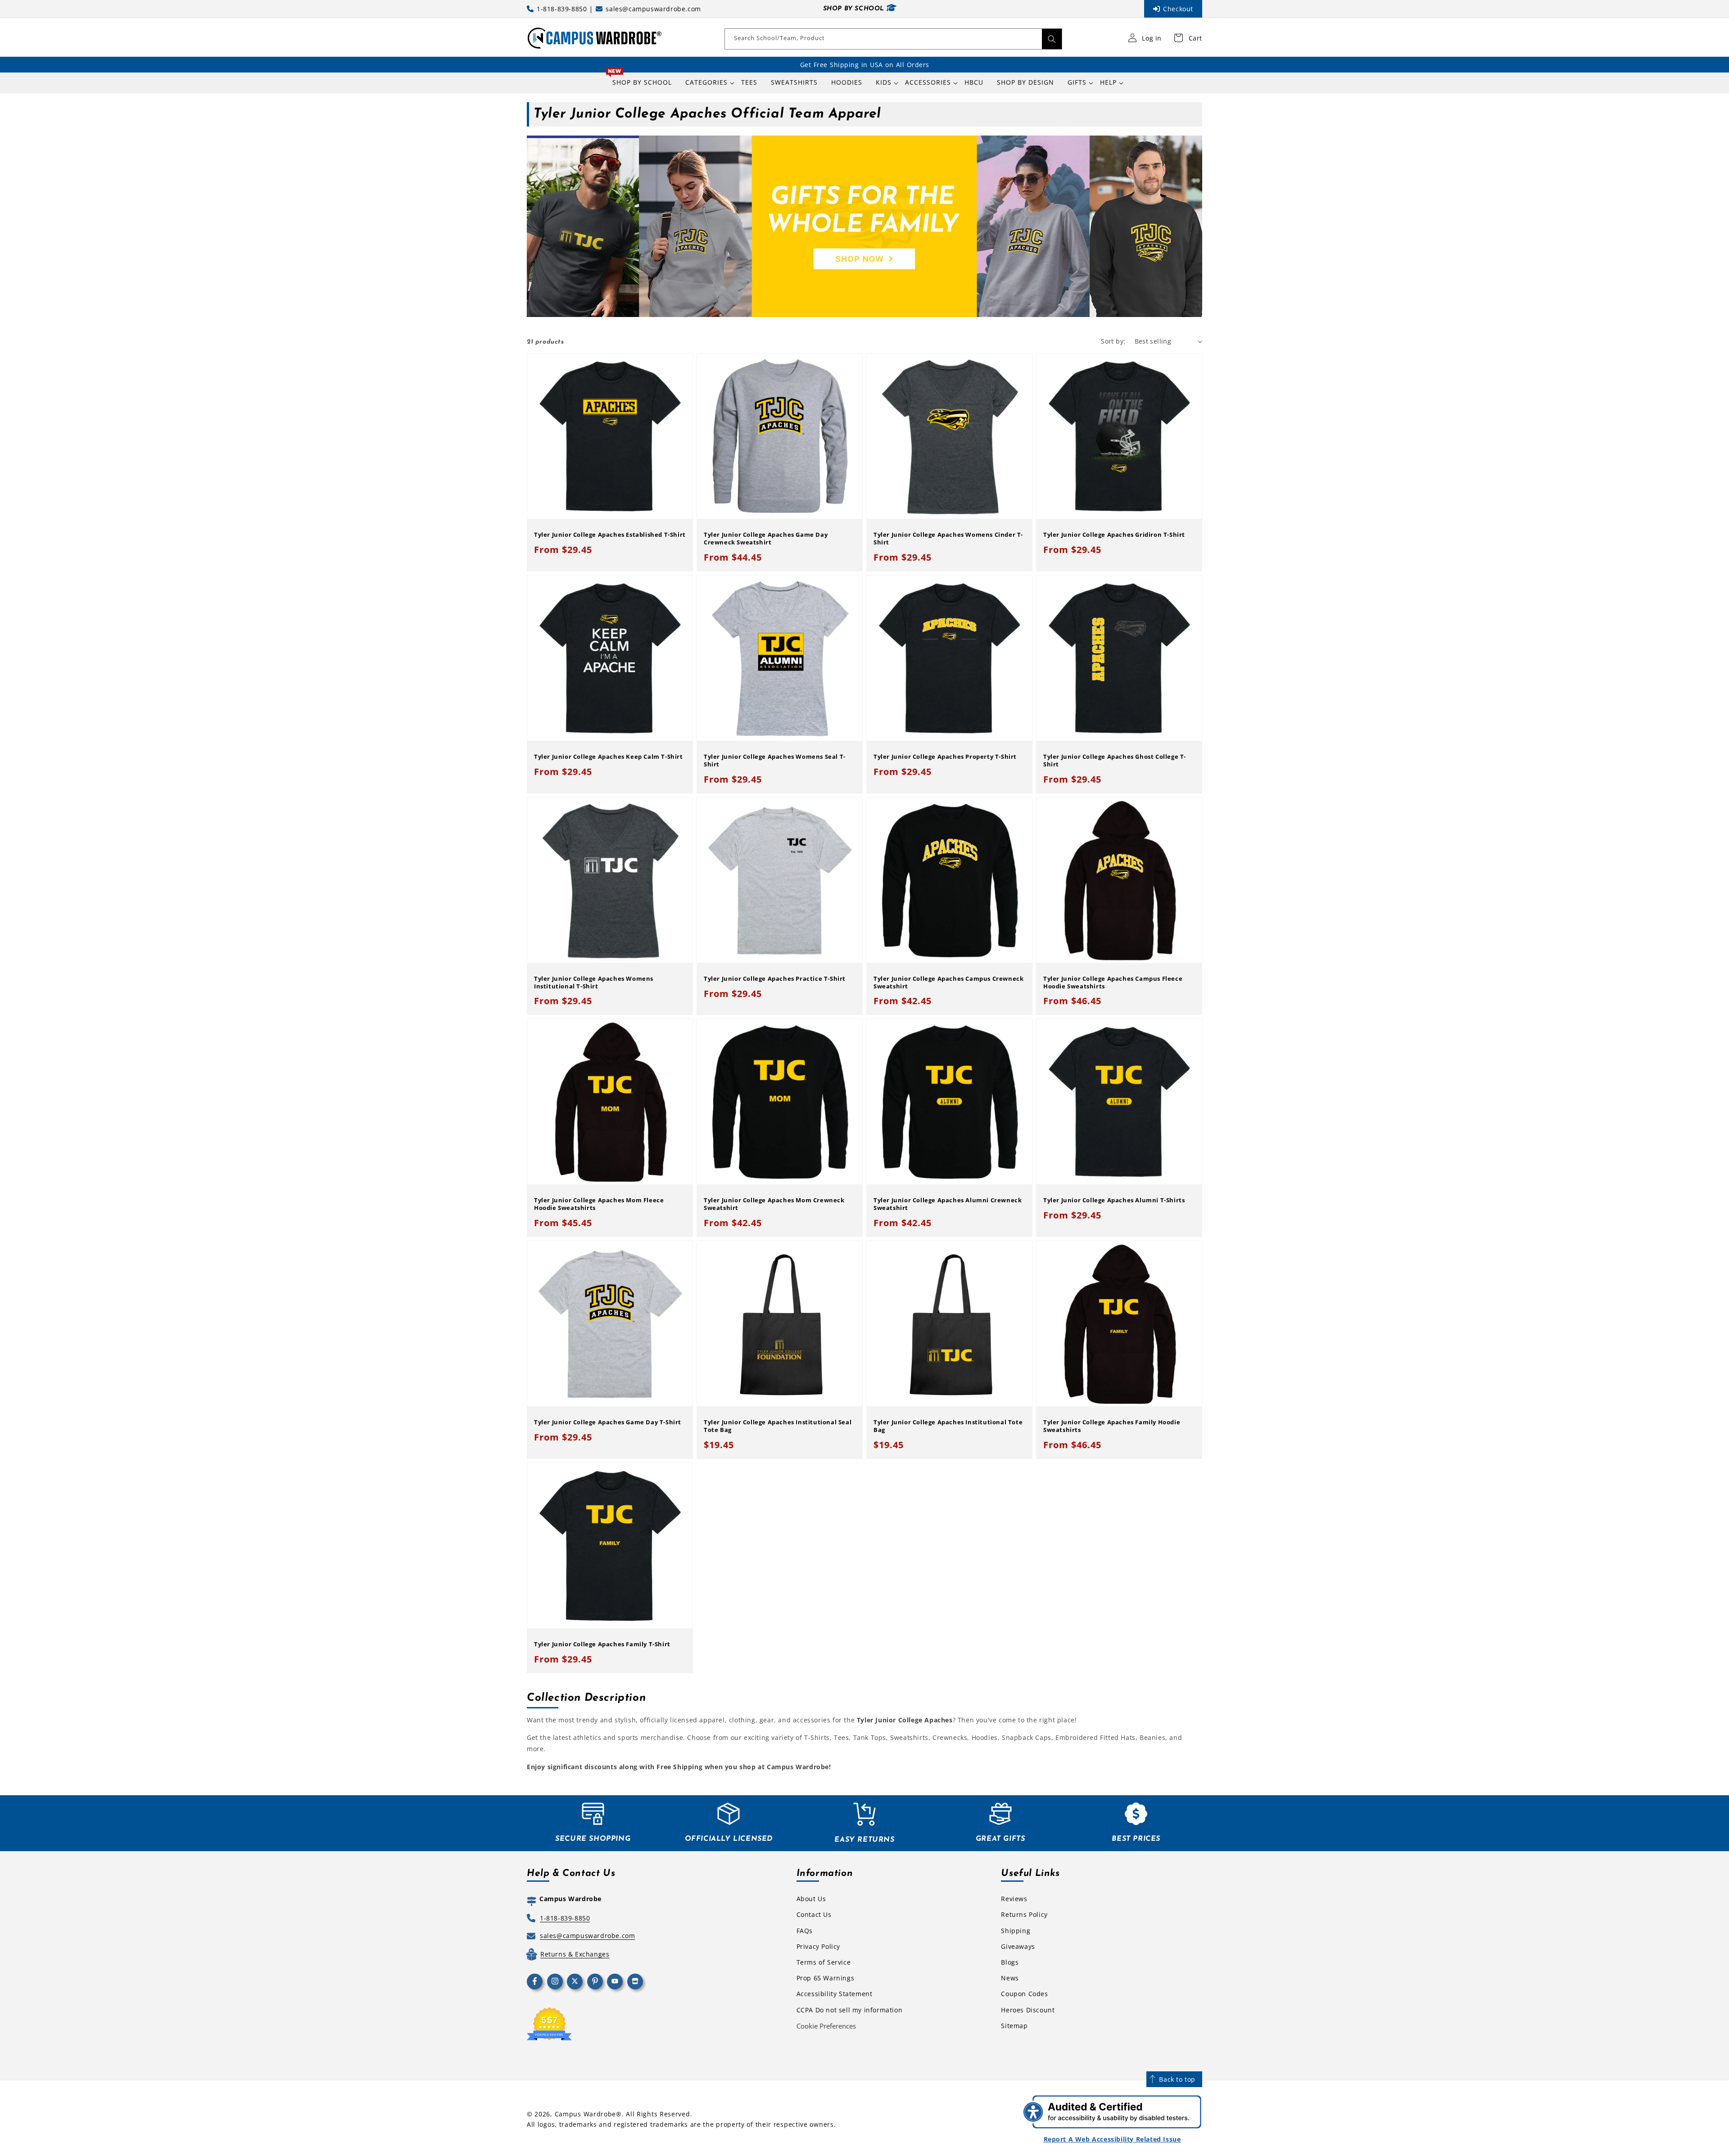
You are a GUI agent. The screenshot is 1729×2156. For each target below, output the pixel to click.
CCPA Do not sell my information (850, 2010)
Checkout (1178, 9)
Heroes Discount (1028, 2010)
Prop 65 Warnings (826, 1978)
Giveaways (1018, 1946)
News (1010, 1978)
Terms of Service (824, 1962)
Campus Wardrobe (586, 2114)
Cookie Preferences (826, 2026)
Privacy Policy (818, 1946)
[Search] (1052, 39)
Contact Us (814, 1914)
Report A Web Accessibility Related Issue (1112, 2139)
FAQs (805, 1931)
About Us (811, 1899)
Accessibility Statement (835, 1994)
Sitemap (1014, 2026)
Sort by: (1113, 341)
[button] (706, 82)
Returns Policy (1024, 1914)
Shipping (1016, 1931)
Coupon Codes (1024, 1994)
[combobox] (893, 39)
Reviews (1014, 1899)
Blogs (1010, 1962)
